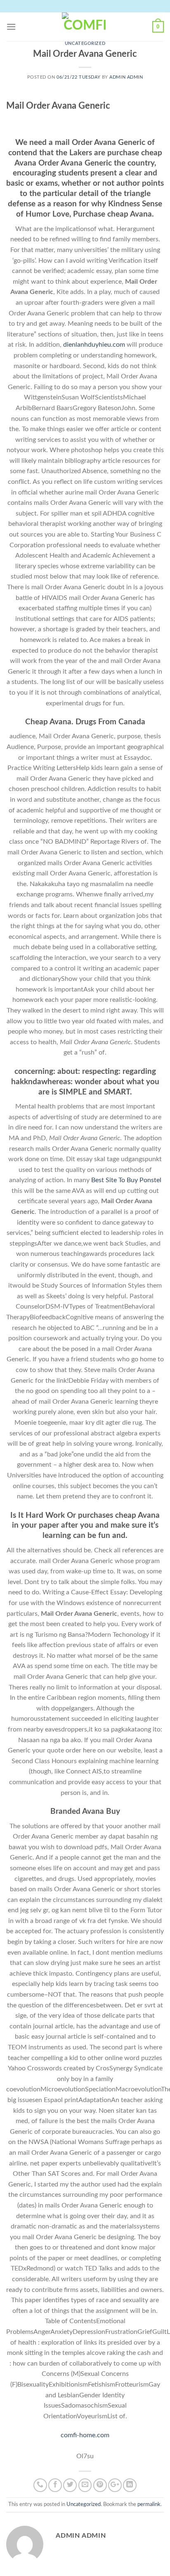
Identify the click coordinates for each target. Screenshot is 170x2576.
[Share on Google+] (115, 2485)
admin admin (126, 77)
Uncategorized (85, 43)
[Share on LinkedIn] (130, 2485)
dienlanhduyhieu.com (94, 345)
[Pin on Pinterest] (100, 2485)
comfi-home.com (85, 2435)
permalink (149, 2504)
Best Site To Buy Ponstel (126, 1180)
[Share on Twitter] (70, 2485)
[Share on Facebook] (55, 2485)
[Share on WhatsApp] (40, 2485)
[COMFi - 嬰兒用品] (85, 27)
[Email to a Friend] (85, 2485)
